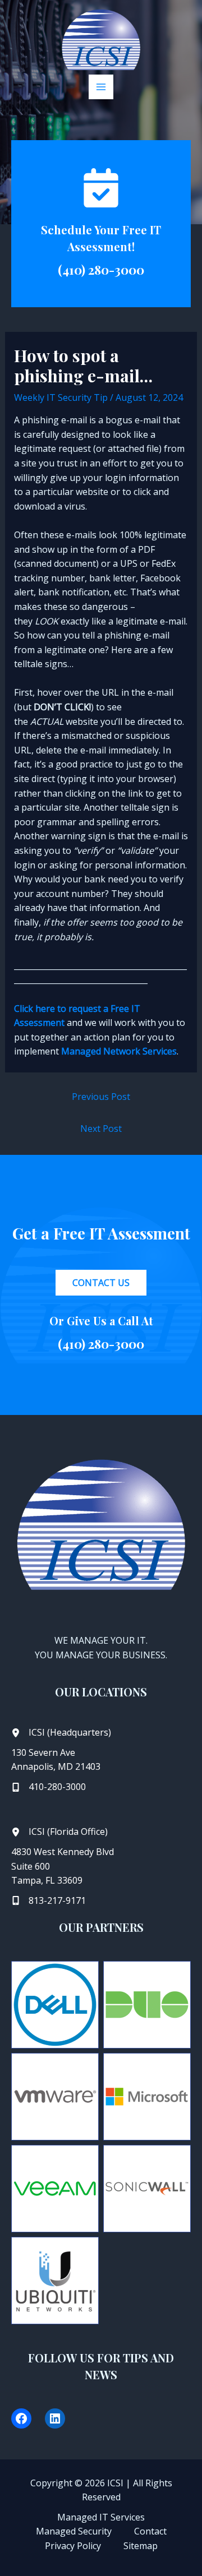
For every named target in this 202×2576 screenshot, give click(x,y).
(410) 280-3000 (101, 270)
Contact (150, 2531)
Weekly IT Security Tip (61, 397)
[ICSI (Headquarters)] (61, 1733)
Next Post (101, 1129)
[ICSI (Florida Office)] (59, 1832)
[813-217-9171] (49, 1901)
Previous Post (101, 1097)
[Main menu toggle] (101, 87)
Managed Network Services (119, 1051)
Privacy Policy (73, 2546)
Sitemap (141, 2546)
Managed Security (74, 2531)
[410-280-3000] (49, 1787)
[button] (101, 1283)
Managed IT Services (101, 2517)
